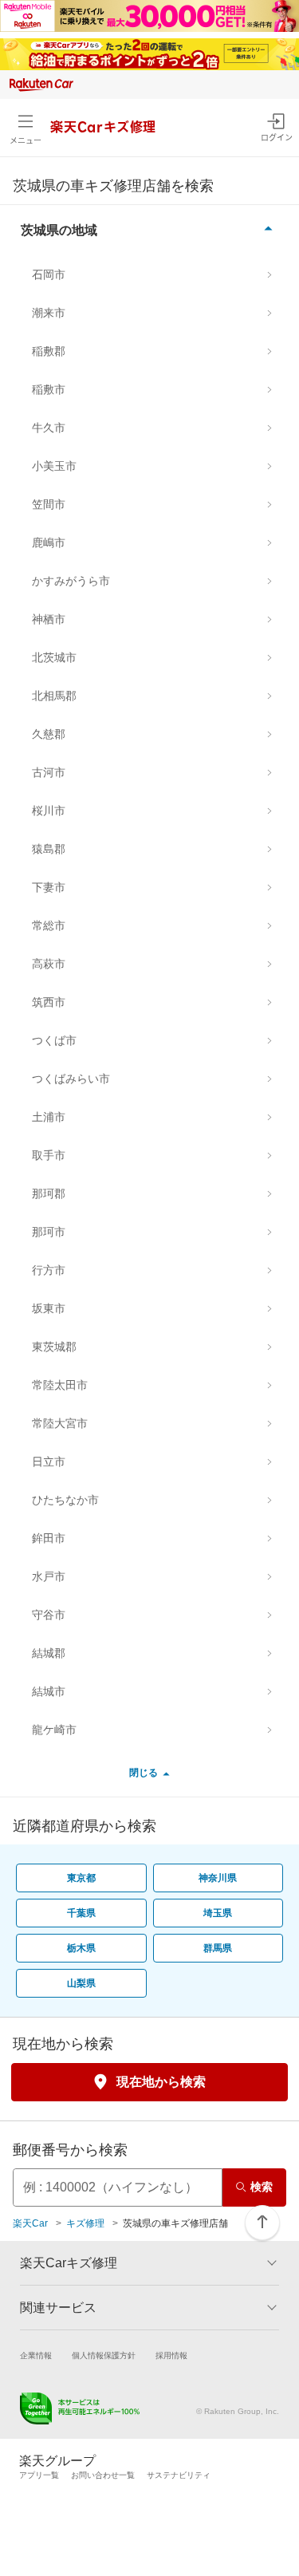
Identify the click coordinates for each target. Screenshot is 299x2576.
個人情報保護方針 (104, 2355)
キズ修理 (85, 2223)
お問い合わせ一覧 (103, 2475)
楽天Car (30, 2223)
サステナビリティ (179, 2475)
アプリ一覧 (39, 2475)
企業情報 (36, 2355)
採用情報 (171, 2355)
